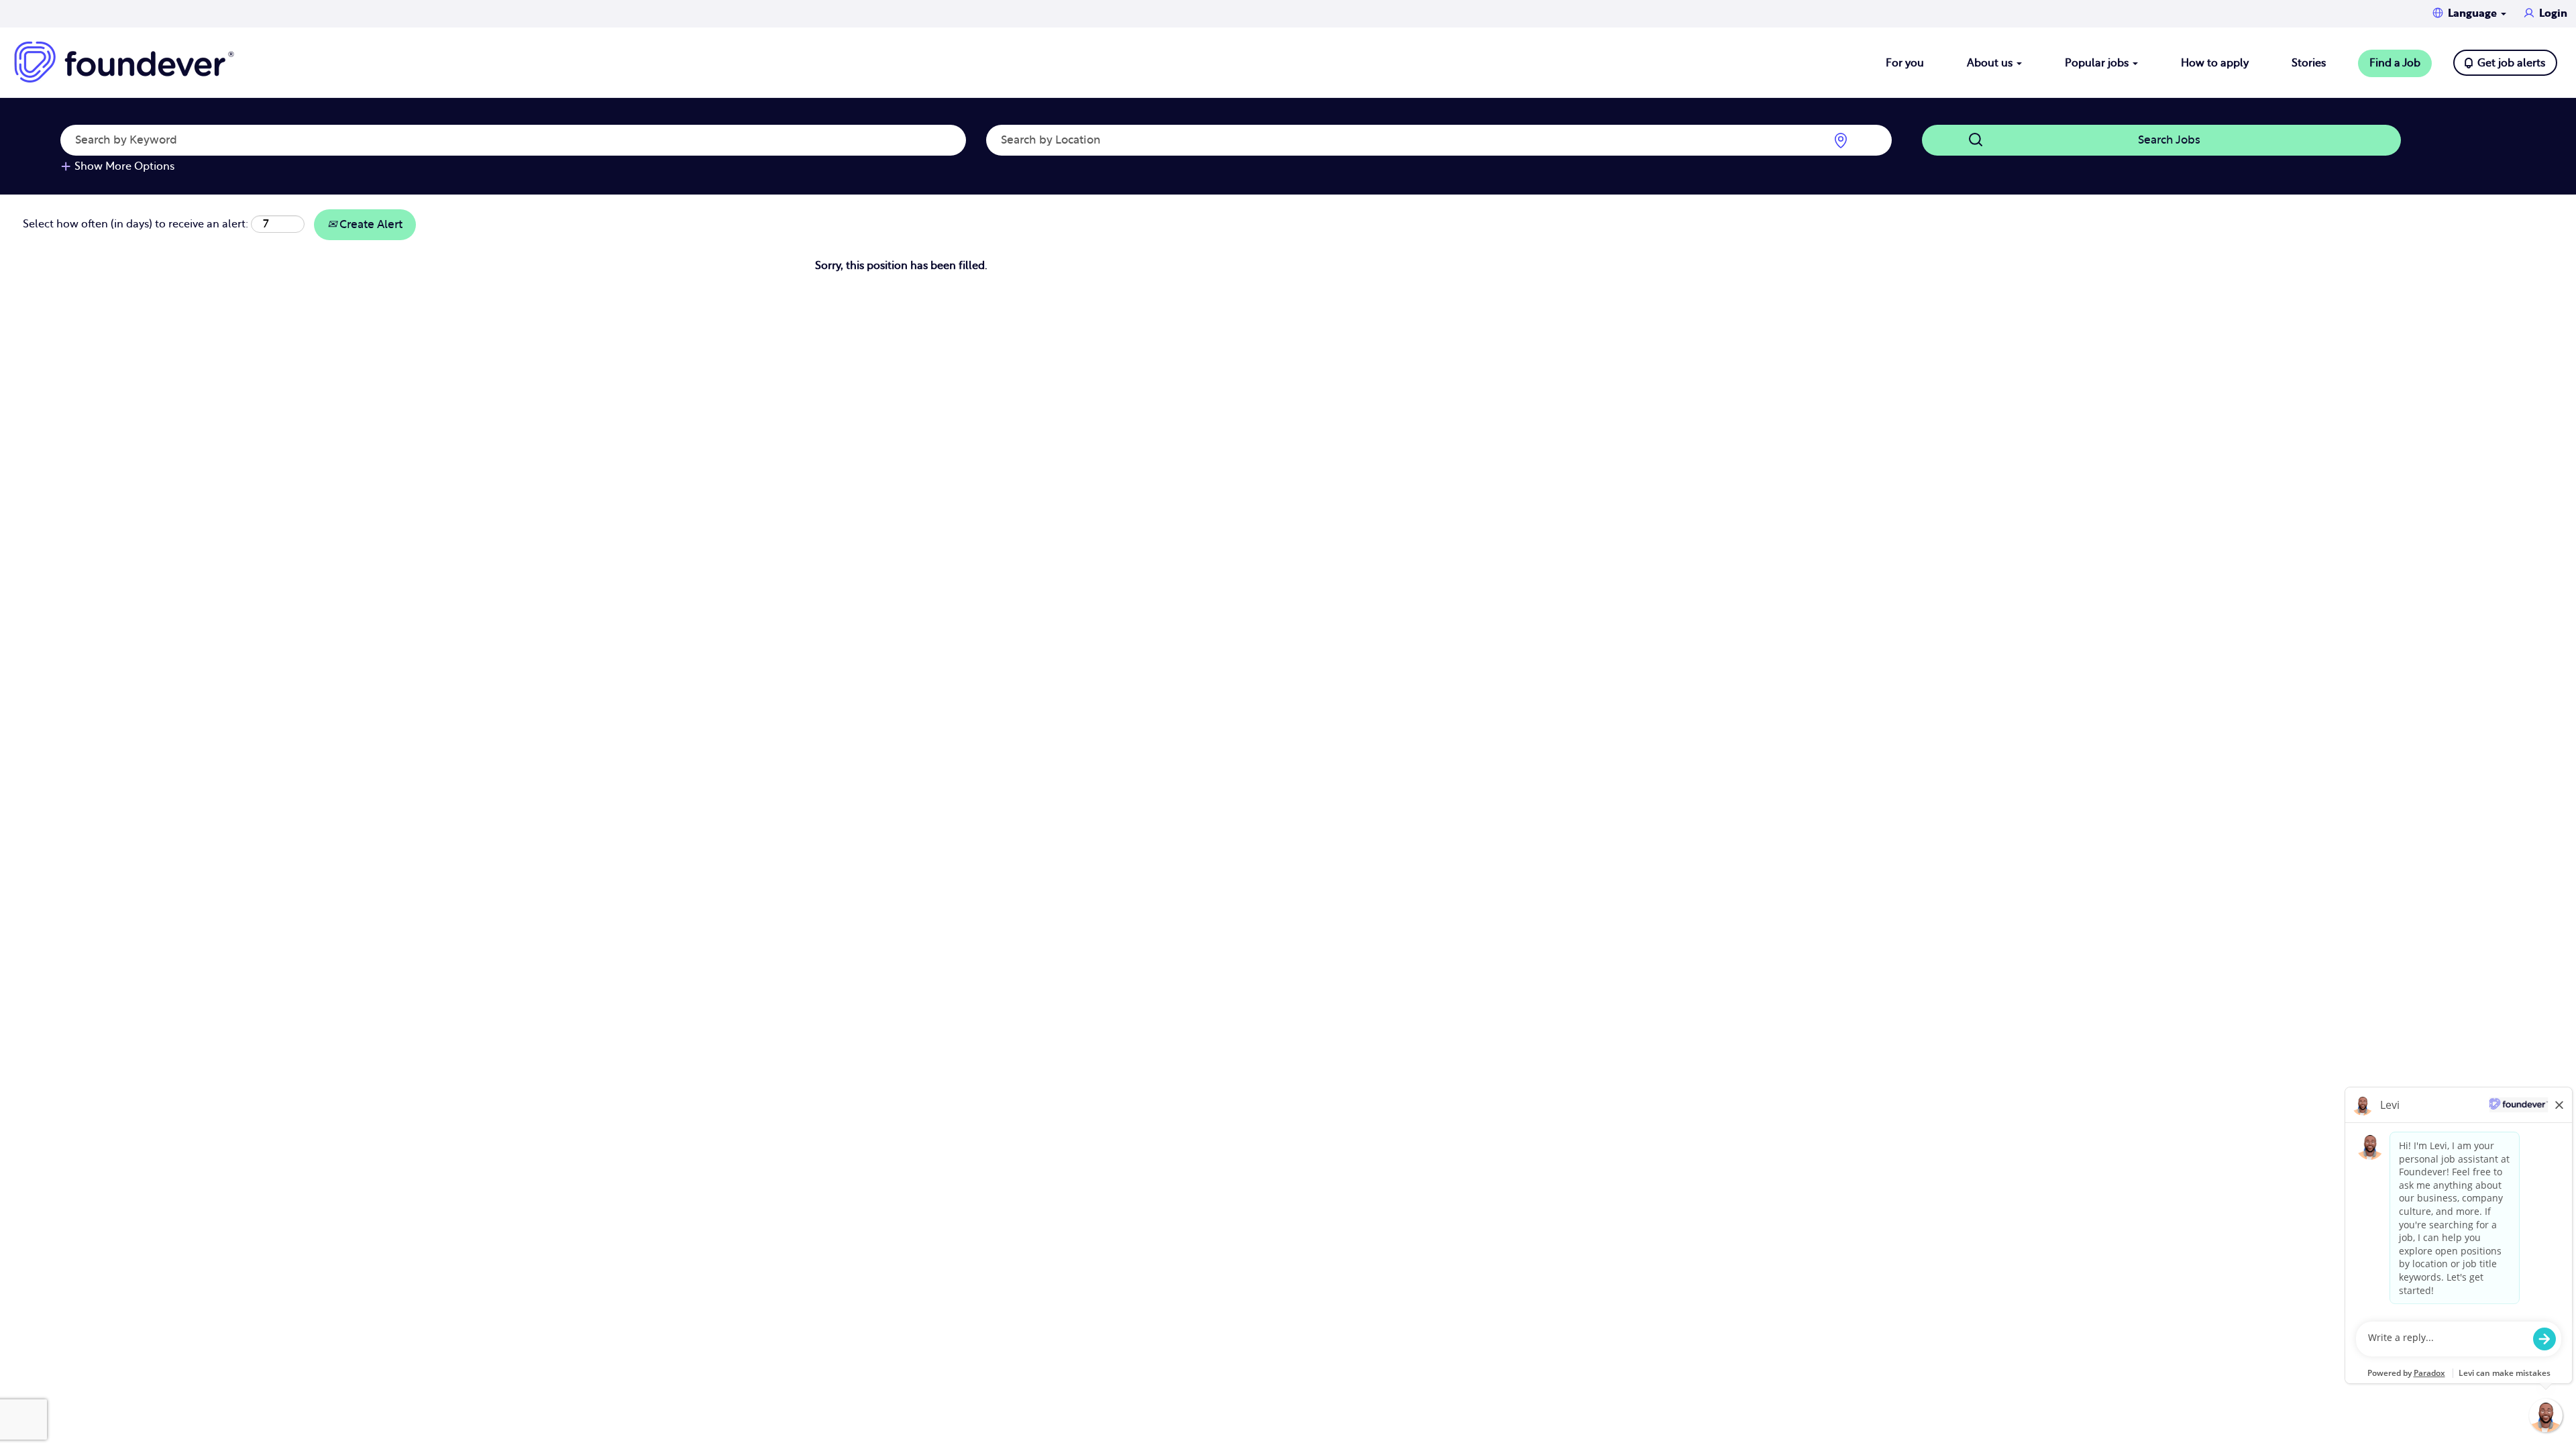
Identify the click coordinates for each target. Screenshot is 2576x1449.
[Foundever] (124, 62)
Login (2553, 13)
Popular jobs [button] (2098, 63)
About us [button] (1991, 63)
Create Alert (370, 224)
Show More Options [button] (124, 166)
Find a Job (2395, 63)
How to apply (2215, 63)
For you (1905, 63)
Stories (2309, 63)
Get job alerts (2511, 63)
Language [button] (2474, 13)
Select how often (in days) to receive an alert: (136, 224)
